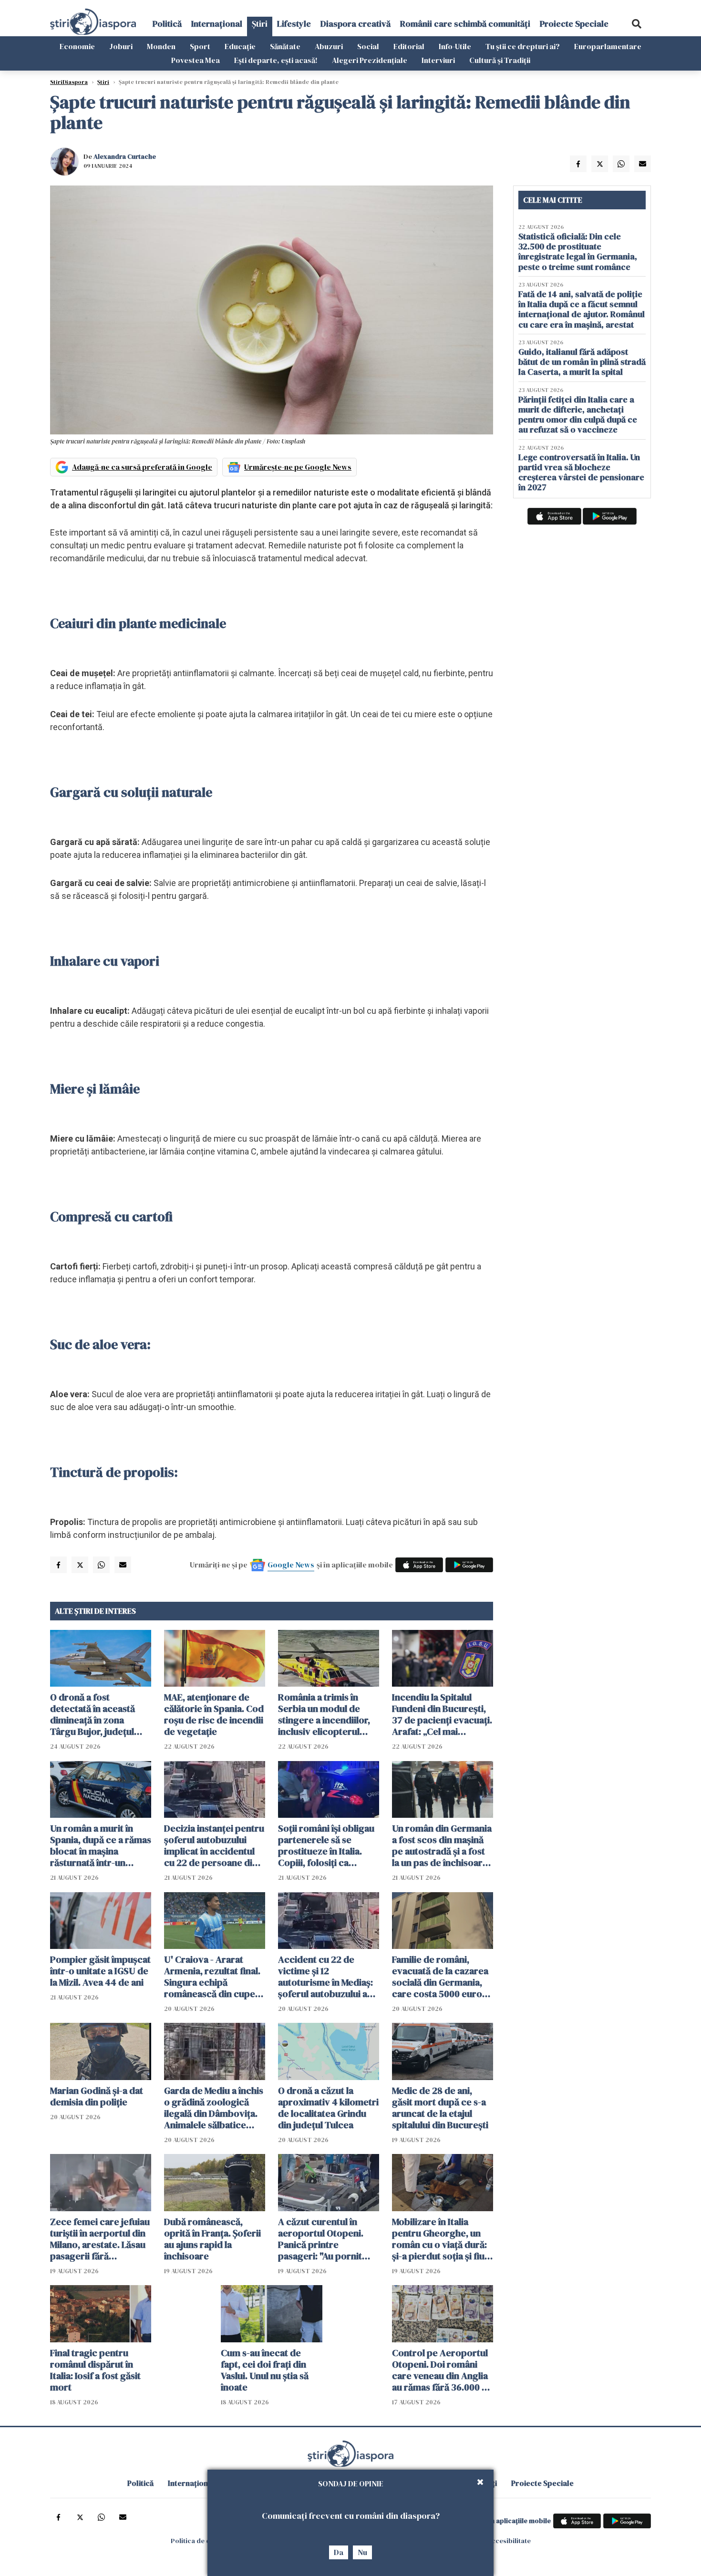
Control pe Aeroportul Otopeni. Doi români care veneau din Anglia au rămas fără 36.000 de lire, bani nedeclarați (442, 2370)
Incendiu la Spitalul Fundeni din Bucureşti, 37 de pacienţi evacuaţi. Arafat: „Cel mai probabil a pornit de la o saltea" (442, 1714)
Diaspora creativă (356, 24)
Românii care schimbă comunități (465, 24)
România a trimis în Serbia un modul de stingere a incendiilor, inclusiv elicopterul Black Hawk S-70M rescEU (324, 1714)
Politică (167, 24)
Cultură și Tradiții (500, 60)
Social (368, 46)
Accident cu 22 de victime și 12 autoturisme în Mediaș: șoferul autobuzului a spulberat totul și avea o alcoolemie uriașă (328, 1977)
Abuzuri (329, 46)
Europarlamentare (608, 46)
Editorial (409, 46)
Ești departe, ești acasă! (276, 60)
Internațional (217, 24)
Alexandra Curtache (125, 156)
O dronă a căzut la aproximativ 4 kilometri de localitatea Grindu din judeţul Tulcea (328, 2108)
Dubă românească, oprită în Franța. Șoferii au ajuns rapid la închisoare (212, 2239)
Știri (260, 24)
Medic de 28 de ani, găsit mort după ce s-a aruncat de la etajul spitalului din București (440, 2108)
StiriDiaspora (69, 82)
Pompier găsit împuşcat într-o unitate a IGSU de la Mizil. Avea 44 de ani (100, 1971)
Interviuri (438, 60)
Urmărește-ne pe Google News (298, 467)
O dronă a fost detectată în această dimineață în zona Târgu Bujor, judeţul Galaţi (93, 1714)
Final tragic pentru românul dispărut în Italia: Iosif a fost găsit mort (95, 2370)
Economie (77, 46)
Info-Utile (455, 46)
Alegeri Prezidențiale (370, 60)
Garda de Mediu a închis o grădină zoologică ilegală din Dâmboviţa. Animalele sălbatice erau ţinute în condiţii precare (214, 2108)
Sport (200, 46)
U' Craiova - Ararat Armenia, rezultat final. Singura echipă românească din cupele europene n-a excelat (213, 1977)
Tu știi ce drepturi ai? (523, 46)
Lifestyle (294, 24)
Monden (161, 46)
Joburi (121, 46)
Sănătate (285, 46)
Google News (291, 1565)
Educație (240, 46)
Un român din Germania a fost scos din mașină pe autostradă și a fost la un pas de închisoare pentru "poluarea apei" (442, 1845)
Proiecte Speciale (574, 24)
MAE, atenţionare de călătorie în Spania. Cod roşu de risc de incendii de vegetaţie (214, 1714)
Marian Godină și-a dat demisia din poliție (97, 2096)
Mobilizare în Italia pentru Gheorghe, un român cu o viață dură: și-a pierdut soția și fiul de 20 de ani (439, 2239)
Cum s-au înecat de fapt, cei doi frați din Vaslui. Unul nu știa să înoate (265, 2370)
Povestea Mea (196, 60)
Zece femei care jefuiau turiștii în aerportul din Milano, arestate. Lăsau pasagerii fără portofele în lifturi (100, 2239)
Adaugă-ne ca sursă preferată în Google (142, 467)
